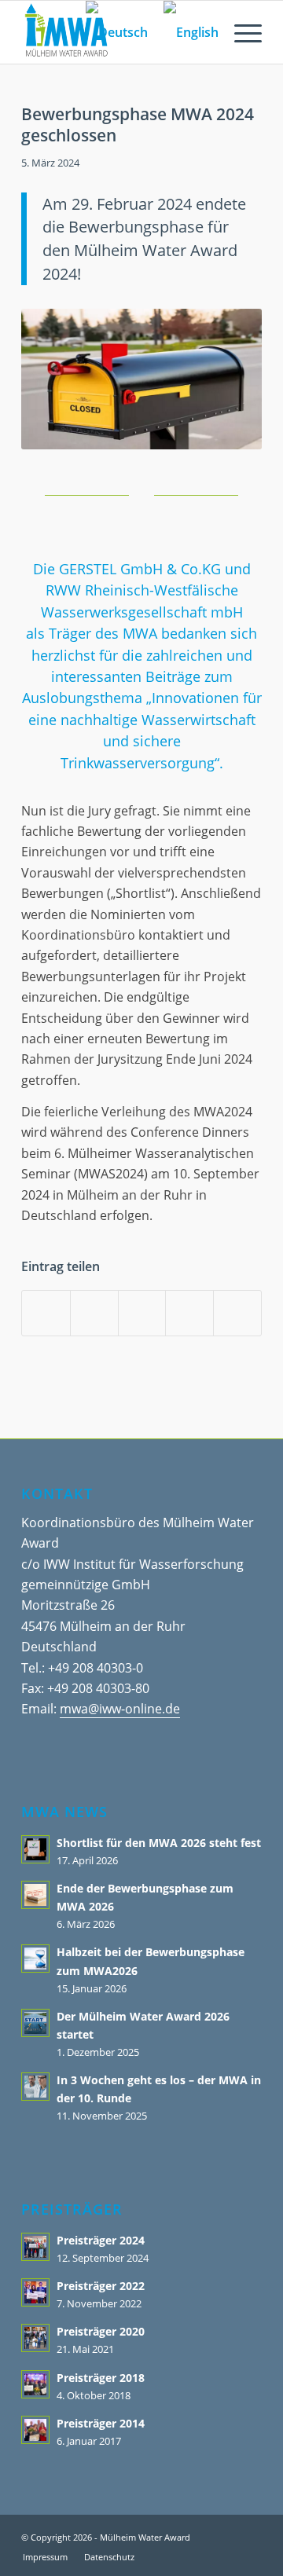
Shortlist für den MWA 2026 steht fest (159, 1843)
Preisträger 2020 (101, 2331)
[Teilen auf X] (94, 1313)
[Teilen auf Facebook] (46, 1313)
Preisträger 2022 (101, 2286)
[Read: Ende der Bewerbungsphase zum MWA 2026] (35, 1895)
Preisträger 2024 (101, 2240)
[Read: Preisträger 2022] (35, 2292)
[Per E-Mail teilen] (189, 1313)
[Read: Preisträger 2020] (35, 2338)
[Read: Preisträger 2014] (35, 2430)
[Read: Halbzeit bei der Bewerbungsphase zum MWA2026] (35, 1959)
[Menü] (240, 32)
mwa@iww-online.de (120, 1709)
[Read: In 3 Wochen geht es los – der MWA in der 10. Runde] (35, 2087)
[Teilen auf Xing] (237, 1313)
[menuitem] (240, 32)
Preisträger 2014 (101, 2423)
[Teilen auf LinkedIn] (142, 1313)
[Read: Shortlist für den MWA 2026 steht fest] (35, 1849)
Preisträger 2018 (101, 2378)
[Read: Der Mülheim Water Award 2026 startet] (35, 2023)
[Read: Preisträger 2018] (35, 2384)
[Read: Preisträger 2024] (35, 2247)
